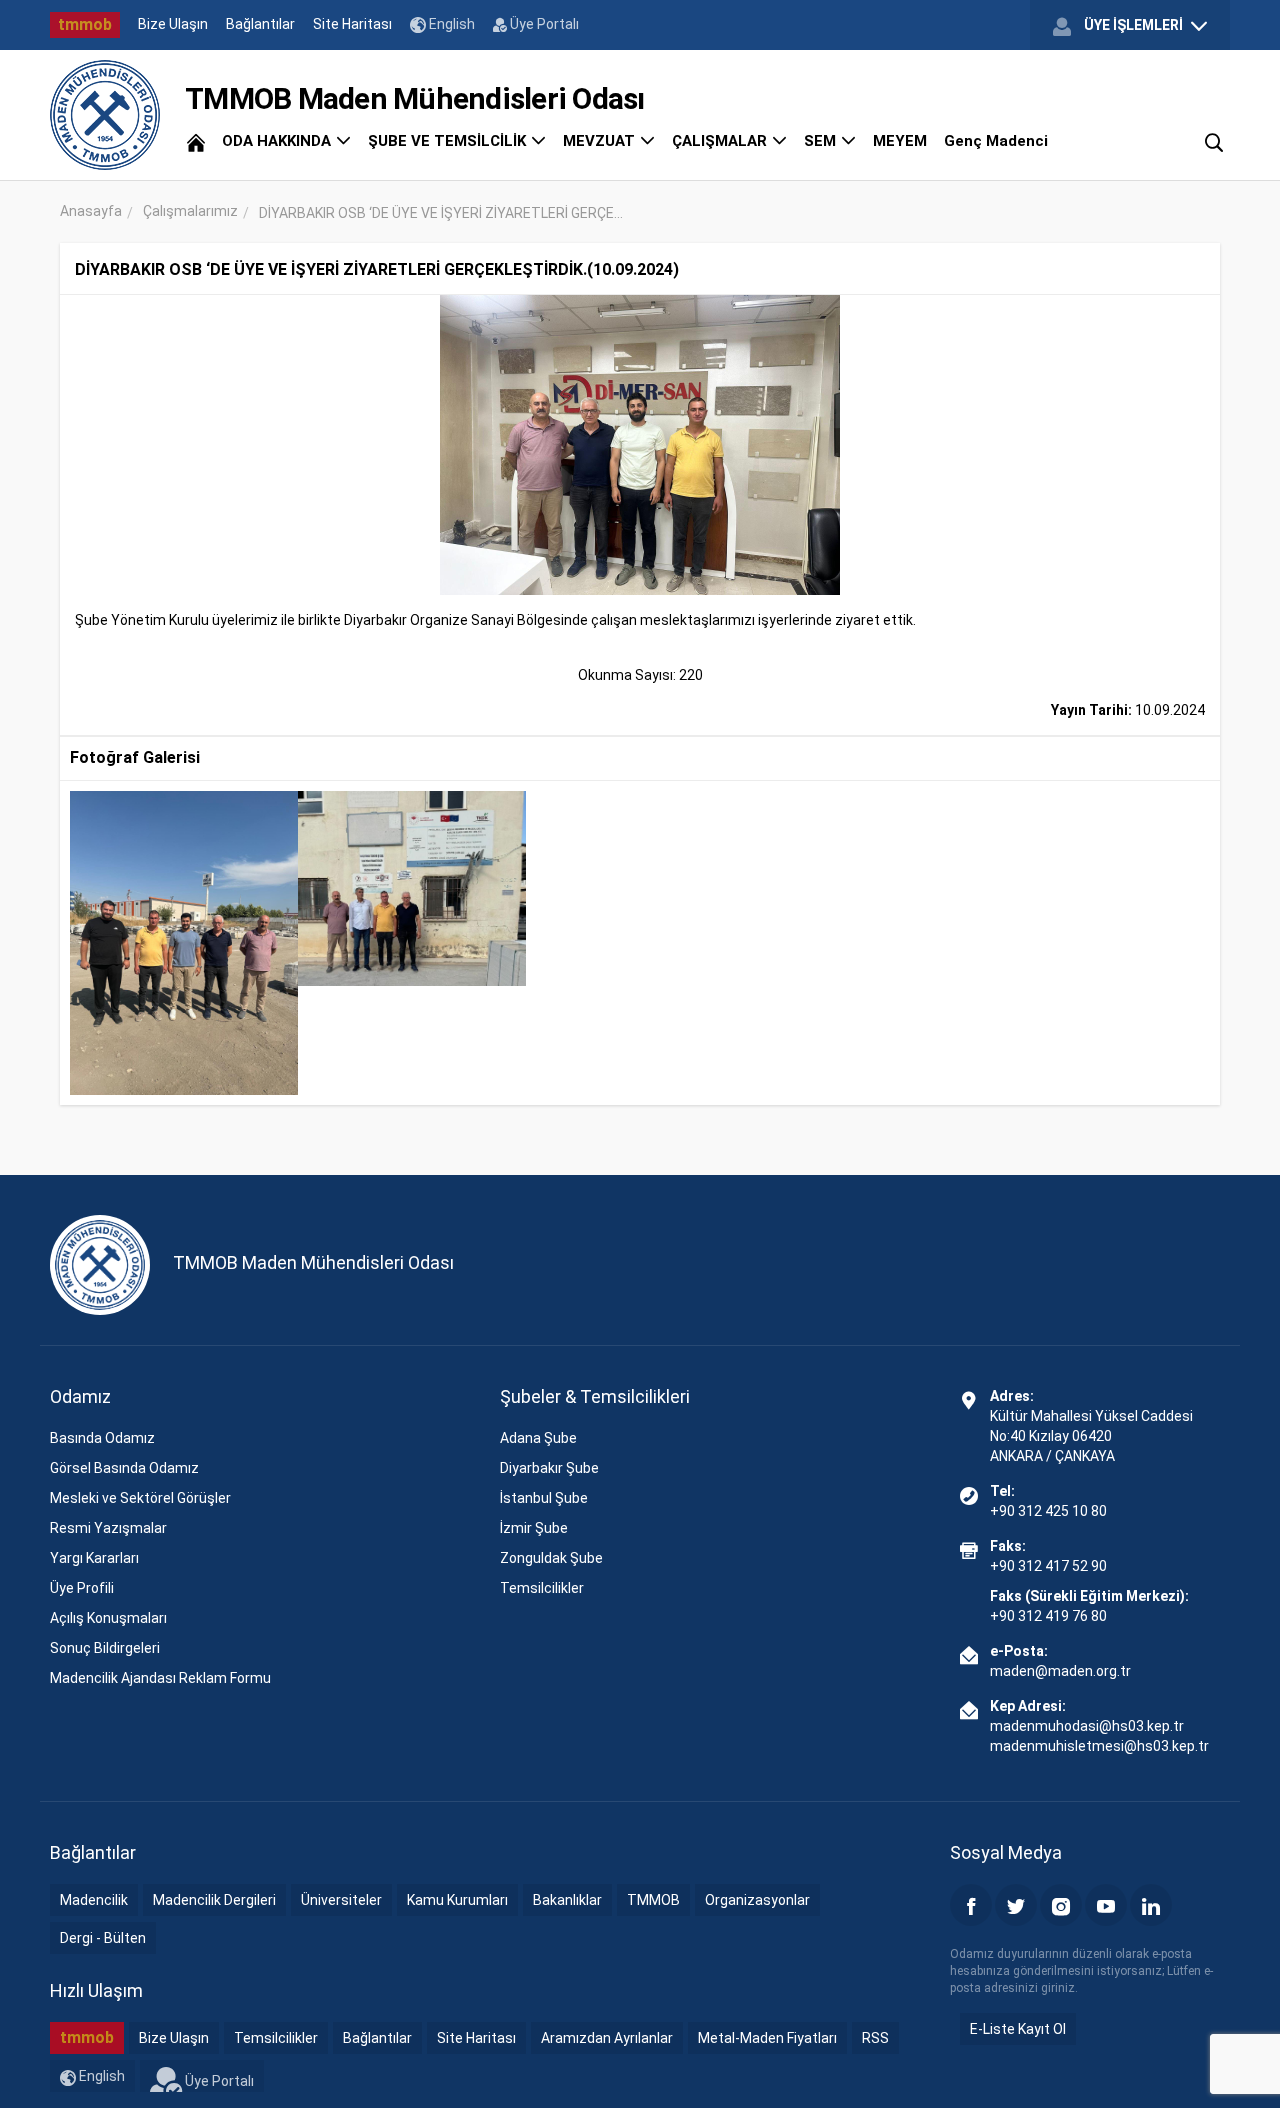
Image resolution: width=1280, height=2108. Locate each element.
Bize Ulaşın (173, 24)
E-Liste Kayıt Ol (1018, 2029)
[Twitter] (1016, 1905)
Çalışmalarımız (190, 211)
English (450, 24)
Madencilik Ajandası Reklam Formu (160, 1678)
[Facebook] (971, 1905)
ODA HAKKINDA (278, 141)
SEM (822, 141)
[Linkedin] (1151, 1905)
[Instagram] (1061, 1905)
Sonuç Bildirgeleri (105, 1648)
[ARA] (1214, 141)
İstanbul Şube (544, 1498)
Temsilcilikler (542, 1588)
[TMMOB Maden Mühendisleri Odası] (105, 115)
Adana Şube (538, 1438)
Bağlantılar (260, 24)
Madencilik (94, 1900)
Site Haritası (352, 24)
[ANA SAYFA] (196, 141)
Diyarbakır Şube (549, 1468)
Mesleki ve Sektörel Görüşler (140, 1498)
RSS (875, 2038)
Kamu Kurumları (457, 1900)
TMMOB (653, 1900)
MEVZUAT (601, 141)
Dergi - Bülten (103, 1938)
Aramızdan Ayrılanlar (607, 2038)
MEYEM (900, 141)
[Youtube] (1106, 1905)
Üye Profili (82, 1588)
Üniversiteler (341, 1900)
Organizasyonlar (757, 1900)
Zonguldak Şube (551, 1558)
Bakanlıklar (567, 1900)
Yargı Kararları (94, 1558)
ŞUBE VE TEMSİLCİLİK (449, 141)
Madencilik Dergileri (214, 1900)
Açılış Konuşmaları (108, 1618)
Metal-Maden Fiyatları (767, 2038)
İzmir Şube (534, 1528)
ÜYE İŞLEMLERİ (1133, 25)
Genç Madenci (996, 141)
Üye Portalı (543, 24)
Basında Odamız (102, 1438)
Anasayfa (91, 211)
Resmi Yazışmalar (108, 1528)
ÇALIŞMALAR (721, 141)
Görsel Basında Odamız (124, 1468)
